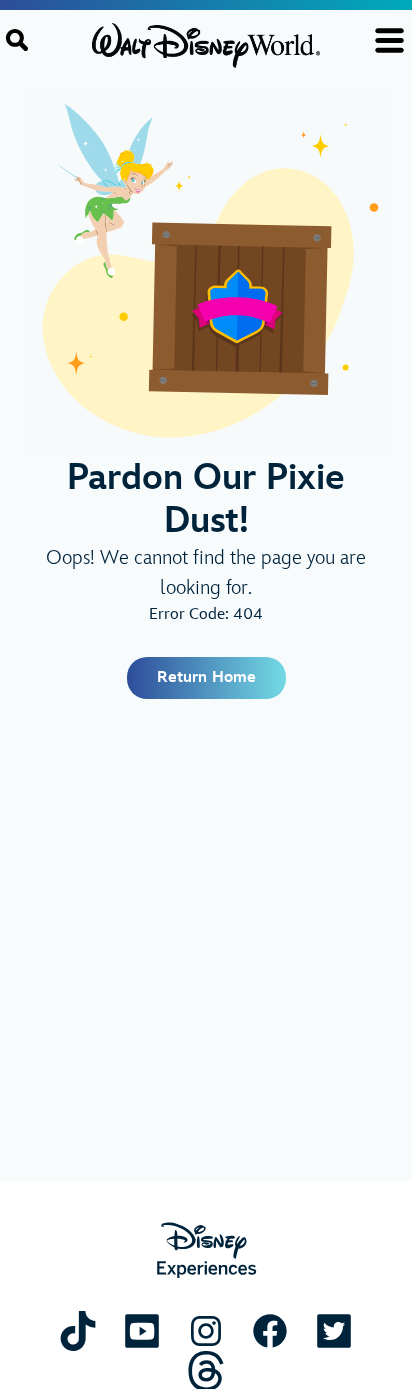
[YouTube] (142, 1330)
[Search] (17, 40)
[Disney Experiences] (206, 1250)
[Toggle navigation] (389, 40)
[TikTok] (78, 1330)
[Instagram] (206, 1330)
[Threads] (206, 1370)
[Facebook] (270, 1330)
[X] (334, 1330)
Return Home (206, 677)
